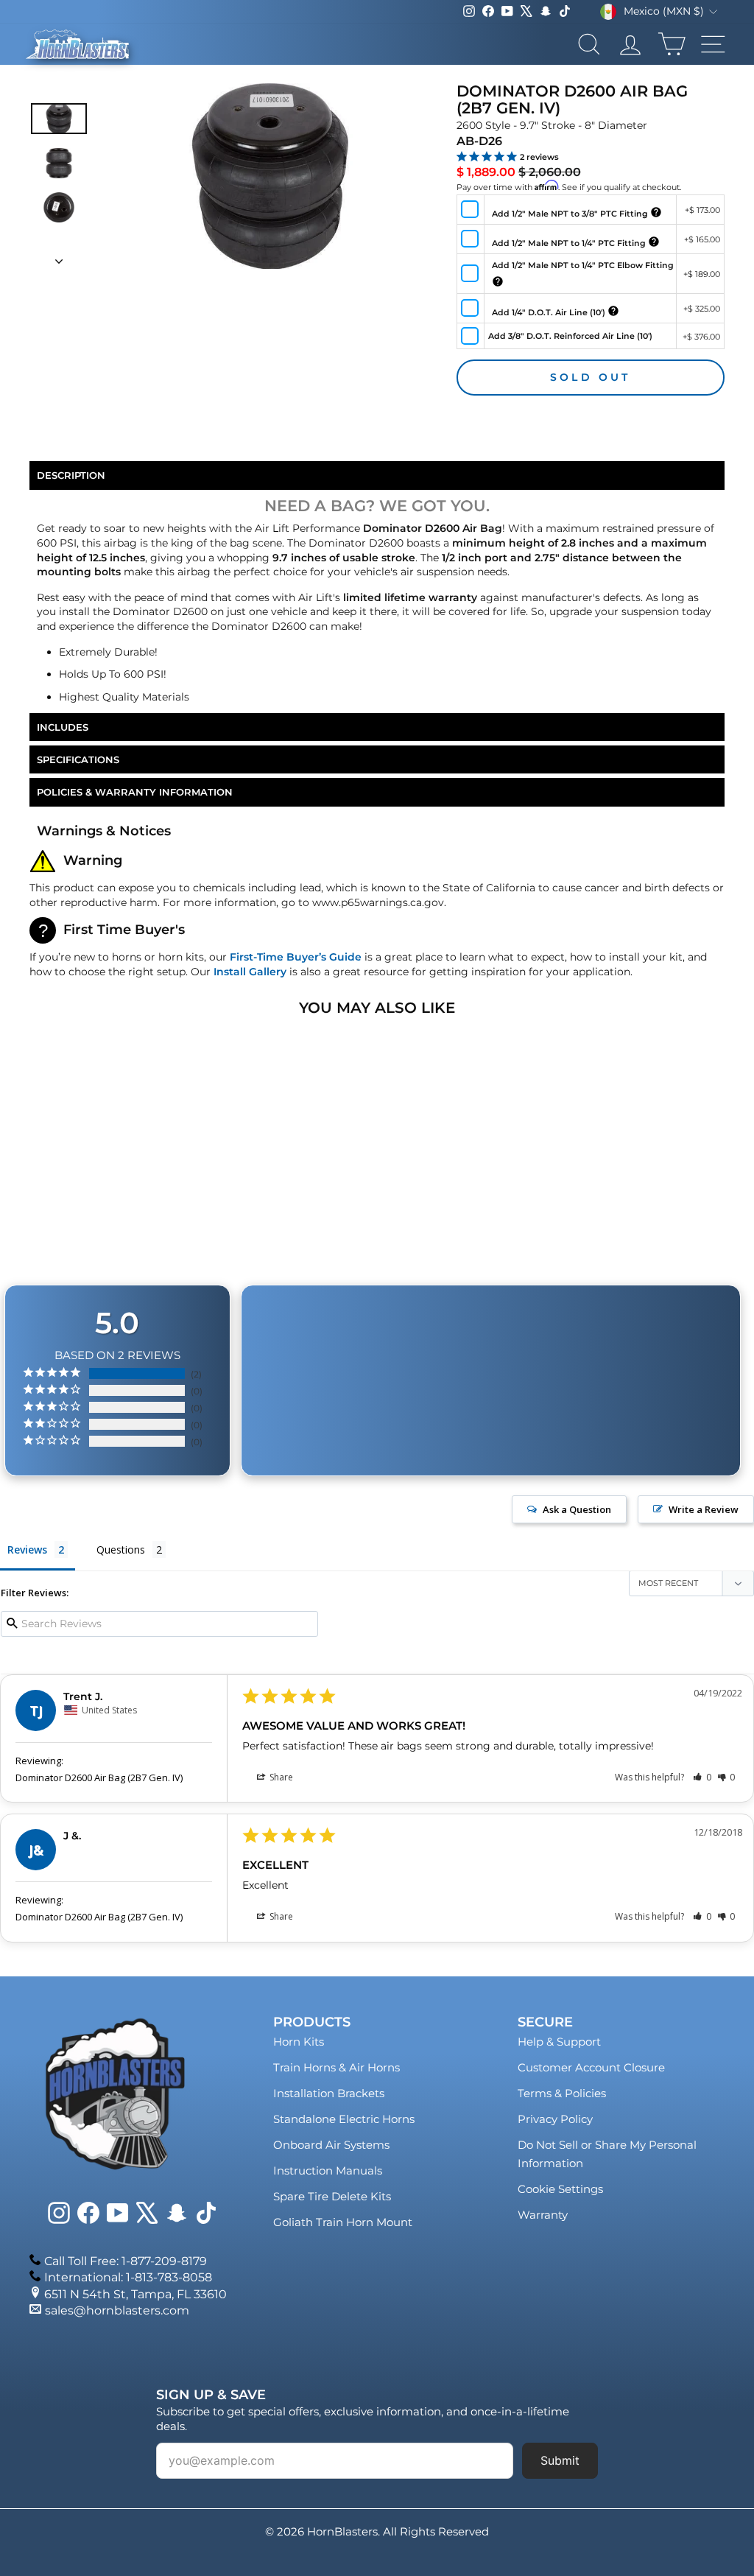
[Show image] (59, 118)
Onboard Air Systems (331, 2145)
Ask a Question (577, 1509)
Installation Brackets (329, 2093)
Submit (560, 2460)
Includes (63, 727)
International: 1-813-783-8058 (128, 2277)
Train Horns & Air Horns (337, 2067)
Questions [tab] (121, 1550)
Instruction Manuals (328, 2170)
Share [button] (280, 1777)
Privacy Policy (555, 2119)
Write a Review (704, 1509)
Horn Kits (299, 2042)
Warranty (543, 2215)
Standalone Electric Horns (344, 2119)
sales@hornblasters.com (117, 2310)
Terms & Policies (562, 2093)
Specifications (78, 759)
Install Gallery (250, 972)
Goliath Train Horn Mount (343, 2222)
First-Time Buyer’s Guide (296, 957)
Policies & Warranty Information (135, 792)
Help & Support (559, 2042)
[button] (702, 1777)
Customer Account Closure (591, 2067)
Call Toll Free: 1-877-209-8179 (126, 2261)
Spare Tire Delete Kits (332, 2196)
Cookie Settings (560, 2189)
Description (71, 475)
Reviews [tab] (27, 1550)
